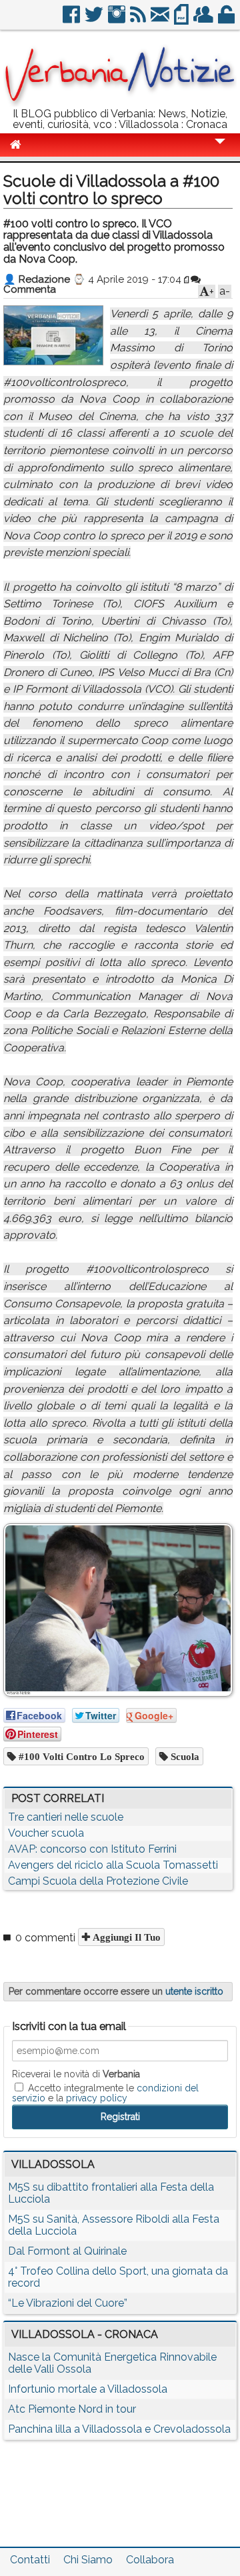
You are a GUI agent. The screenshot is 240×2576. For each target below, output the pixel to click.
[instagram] (118, 20)
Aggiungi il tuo (125, 1937)
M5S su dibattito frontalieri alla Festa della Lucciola (111, 2193)
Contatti (30, 2560)
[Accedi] (227, 20)
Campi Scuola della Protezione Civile (98, 1881)
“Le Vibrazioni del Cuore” (68, 2303)
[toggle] (220, 150)
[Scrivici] (161, 20)
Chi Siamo (88, 2560)
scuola (184, 1756)
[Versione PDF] (182, 20)
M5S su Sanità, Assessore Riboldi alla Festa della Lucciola (114, 2225)
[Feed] (139, 20)
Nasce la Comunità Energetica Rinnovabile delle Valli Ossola (112, 2363)
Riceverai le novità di (76, 2074)
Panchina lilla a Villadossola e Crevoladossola (119, 2429)
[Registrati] (204, 20)
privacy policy (97, 2098)
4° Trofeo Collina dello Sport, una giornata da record (118, 2277)
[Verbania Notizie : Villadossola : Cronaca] (120, 103)
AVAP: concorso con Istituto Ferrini (92, 1849)
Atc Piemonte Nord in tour (72, 2409)
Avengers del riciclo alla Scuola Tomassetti (113, 1865)
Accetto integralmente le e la (105, 2093)
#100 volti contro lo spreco (80, 1756)
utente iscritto (194, 1991)
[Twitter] (95, 20)
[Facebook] (72, 20)
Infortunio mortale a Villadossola (88, 2389)
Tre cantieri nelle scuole (66, 1817)
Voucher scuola (46, 1833)
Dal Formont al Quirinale (67, 2251)
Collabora (150, 2560)
